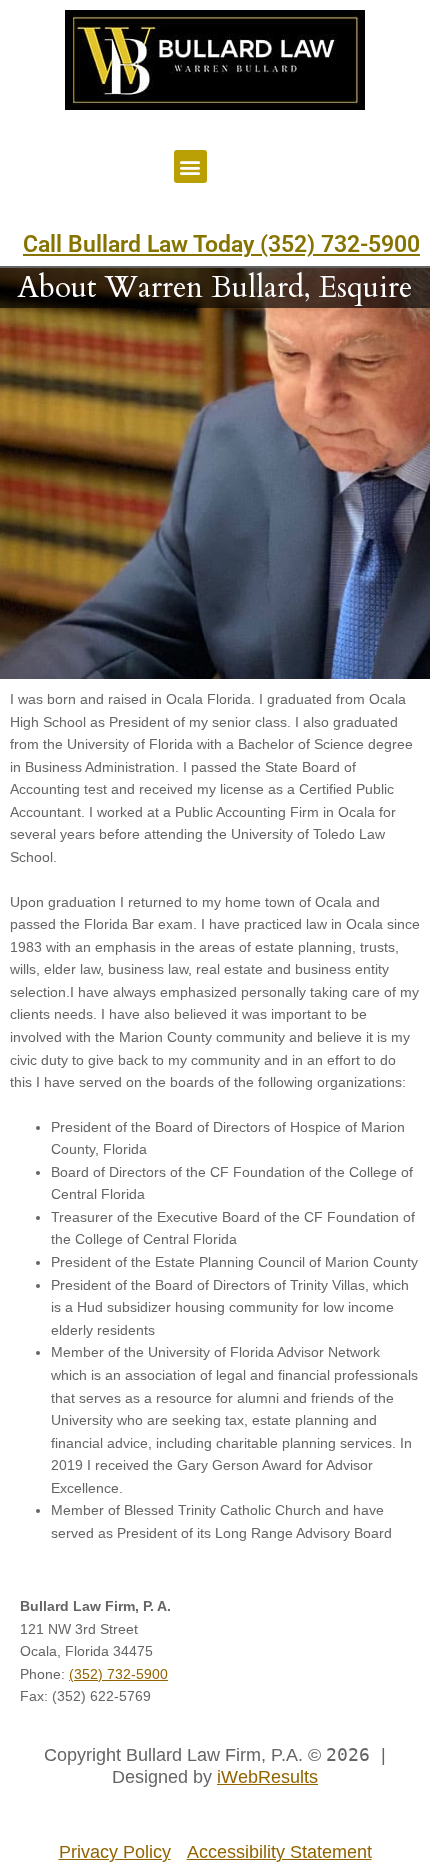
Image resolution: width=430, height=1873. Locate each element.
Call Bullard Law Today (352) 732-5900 (221, 244)
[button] (190, 166)
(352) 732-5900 (118, 1674)
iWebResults (267, 1777)
